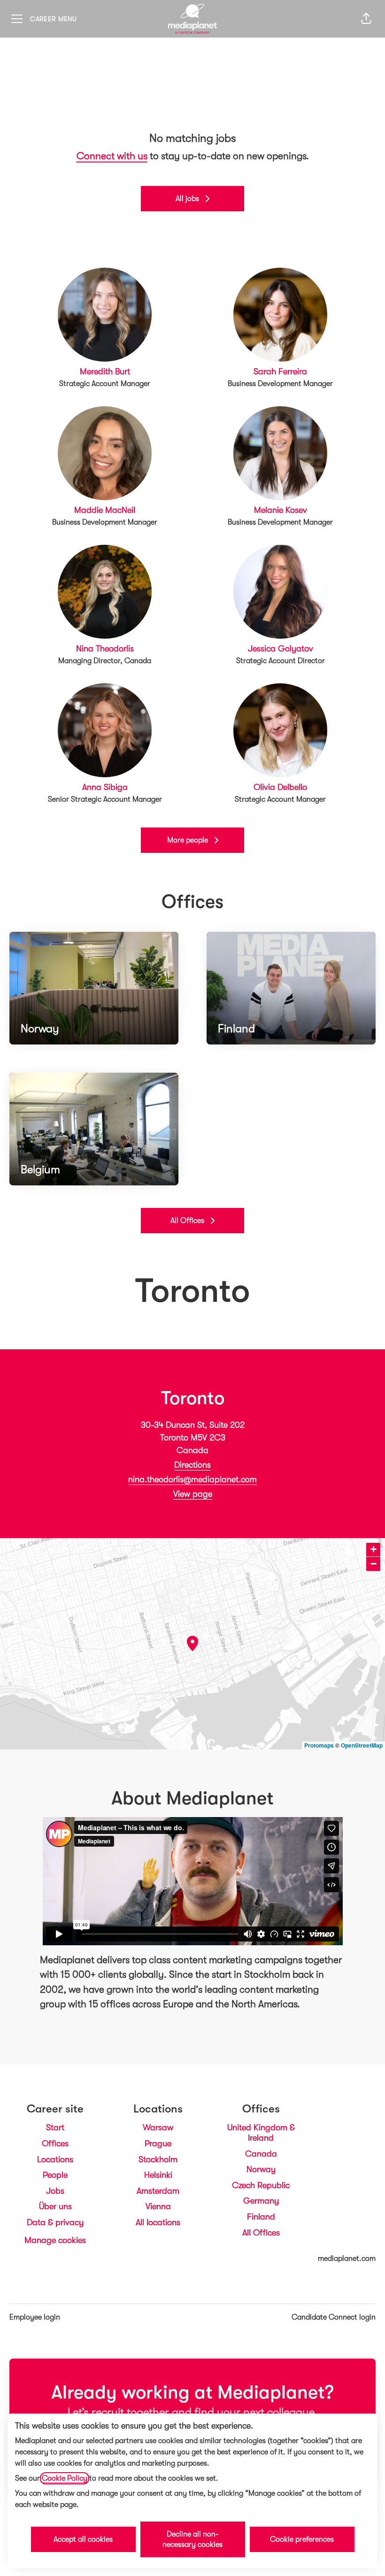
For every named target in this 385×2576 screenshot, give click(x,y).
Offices (55, 2143)
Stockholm (158, 2159)
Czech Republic (261, 2185)
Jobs (55, 2191)
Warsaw (158, 2127)
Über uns (55, 2206)
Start (55, 2127)
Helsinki (158, 2175)
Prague (158, 2143)
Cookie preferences (302, 2539)
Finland (261, 2217)
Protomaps (319, 1745)
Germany (261, 2201)
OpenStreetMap (362, 1745)
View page (193, 1494)
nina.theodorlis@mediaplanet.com (192, 1479)
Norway (261, 2169)
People (55, 2175)
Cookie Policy (65, 2478)
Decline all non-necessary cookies (192, 2539)
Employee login (35, 2317)
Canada (261, 2154)
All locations (158, 2222)
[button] (366, 19)
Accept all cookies (83, 2539)
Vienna (158, 2206)
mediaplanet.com (347, 2259)
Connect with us (112, 156)
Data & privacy (55, 2222)
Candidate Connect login (334, 2317)
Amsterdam (158, 2191)
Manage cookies (55, 2240)
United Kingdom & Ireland (261, 2133)
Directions (192, 1465)
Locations (55, 2159)
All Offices (261, 2233)
